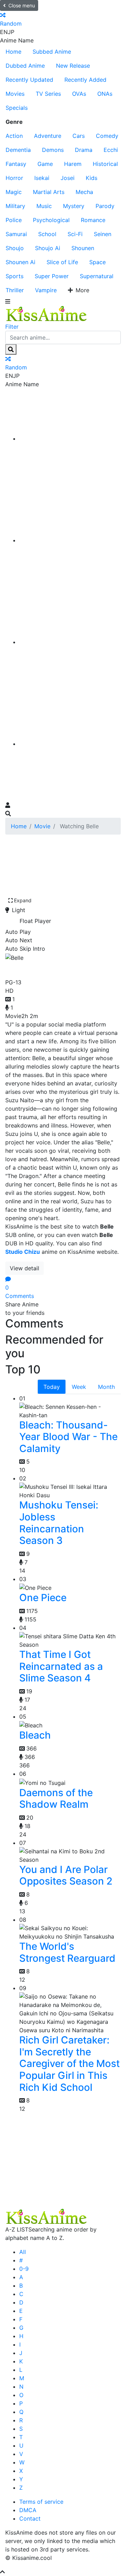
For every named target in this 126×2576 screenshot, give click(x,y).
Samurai (16, 234)
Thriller (15, 290)
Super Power (52, 276)
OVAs (79, 94)
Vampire (46, 290)
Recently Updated (29, 80)
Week (79, 1387)
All (23, 2252)
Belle (18, 968)
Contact (30, 2518)
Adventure (48, 136)
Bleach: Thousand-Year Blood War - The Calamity (68, 1437)
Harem (73, 164)
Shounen (83, 248)
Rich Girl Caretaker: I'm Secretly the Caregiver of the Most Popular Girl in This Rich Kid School (69, 2063)
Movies (15, 94)
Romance (93, 220)
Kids (92, 178)
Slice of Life (62, 262)
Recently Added (85, 80)
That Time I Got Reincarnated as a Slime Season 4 (61, 1666)
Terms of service (41, 2502)
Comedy (107, 136)
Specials (17, 108)
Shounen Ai (20, 262)
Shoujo (15, 248)
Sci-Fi (75, 234)
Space (97, 262)
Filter (12, 327)
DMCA (28, 2510)
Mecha (84, 192)
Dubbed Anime (25, 66)
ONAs (105, 94)
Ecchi (111, 150)
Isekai (42, 178)
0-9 (24, 2269)
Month (106, 1387)
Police (14, 220)
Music (44, 206)
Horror (14, 178)
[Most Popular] (70, 744)
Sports (15, 276)
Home (13, 52)
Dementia (18, 150)
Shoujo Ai (48, 248)
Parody (105, 206)
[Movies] (70, 540)
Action (14, 136)
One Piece (43, 1598)
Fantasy (16, 164)
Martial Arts (49, 192)
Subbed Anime (52, 52)
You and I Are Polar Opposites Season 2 (66, 1875)
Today (52, 1387)
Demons (53, 150)
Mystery (74, 206)
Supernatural (97, 276)
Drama (84, 150)
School (47, 234)
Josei (68, 178)
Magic (14, 192)
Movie (42, 826)
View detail (24, 1268)
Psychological (51, 220)
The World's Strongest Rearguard (67, 1952)
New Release (73, 66)
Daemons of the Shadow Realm (56, 1799)
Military (15, 206)
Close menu (22, 5)
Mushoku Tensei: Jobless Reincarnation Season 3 (59, 1523)
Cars (79, 136)
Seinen (103, 234)
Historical (105, 164)
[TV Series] (70, 642)
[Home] (70, 439)
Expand (23, 900)
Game (45, 164)
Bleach (35, 1735)
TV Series (48, 94)
